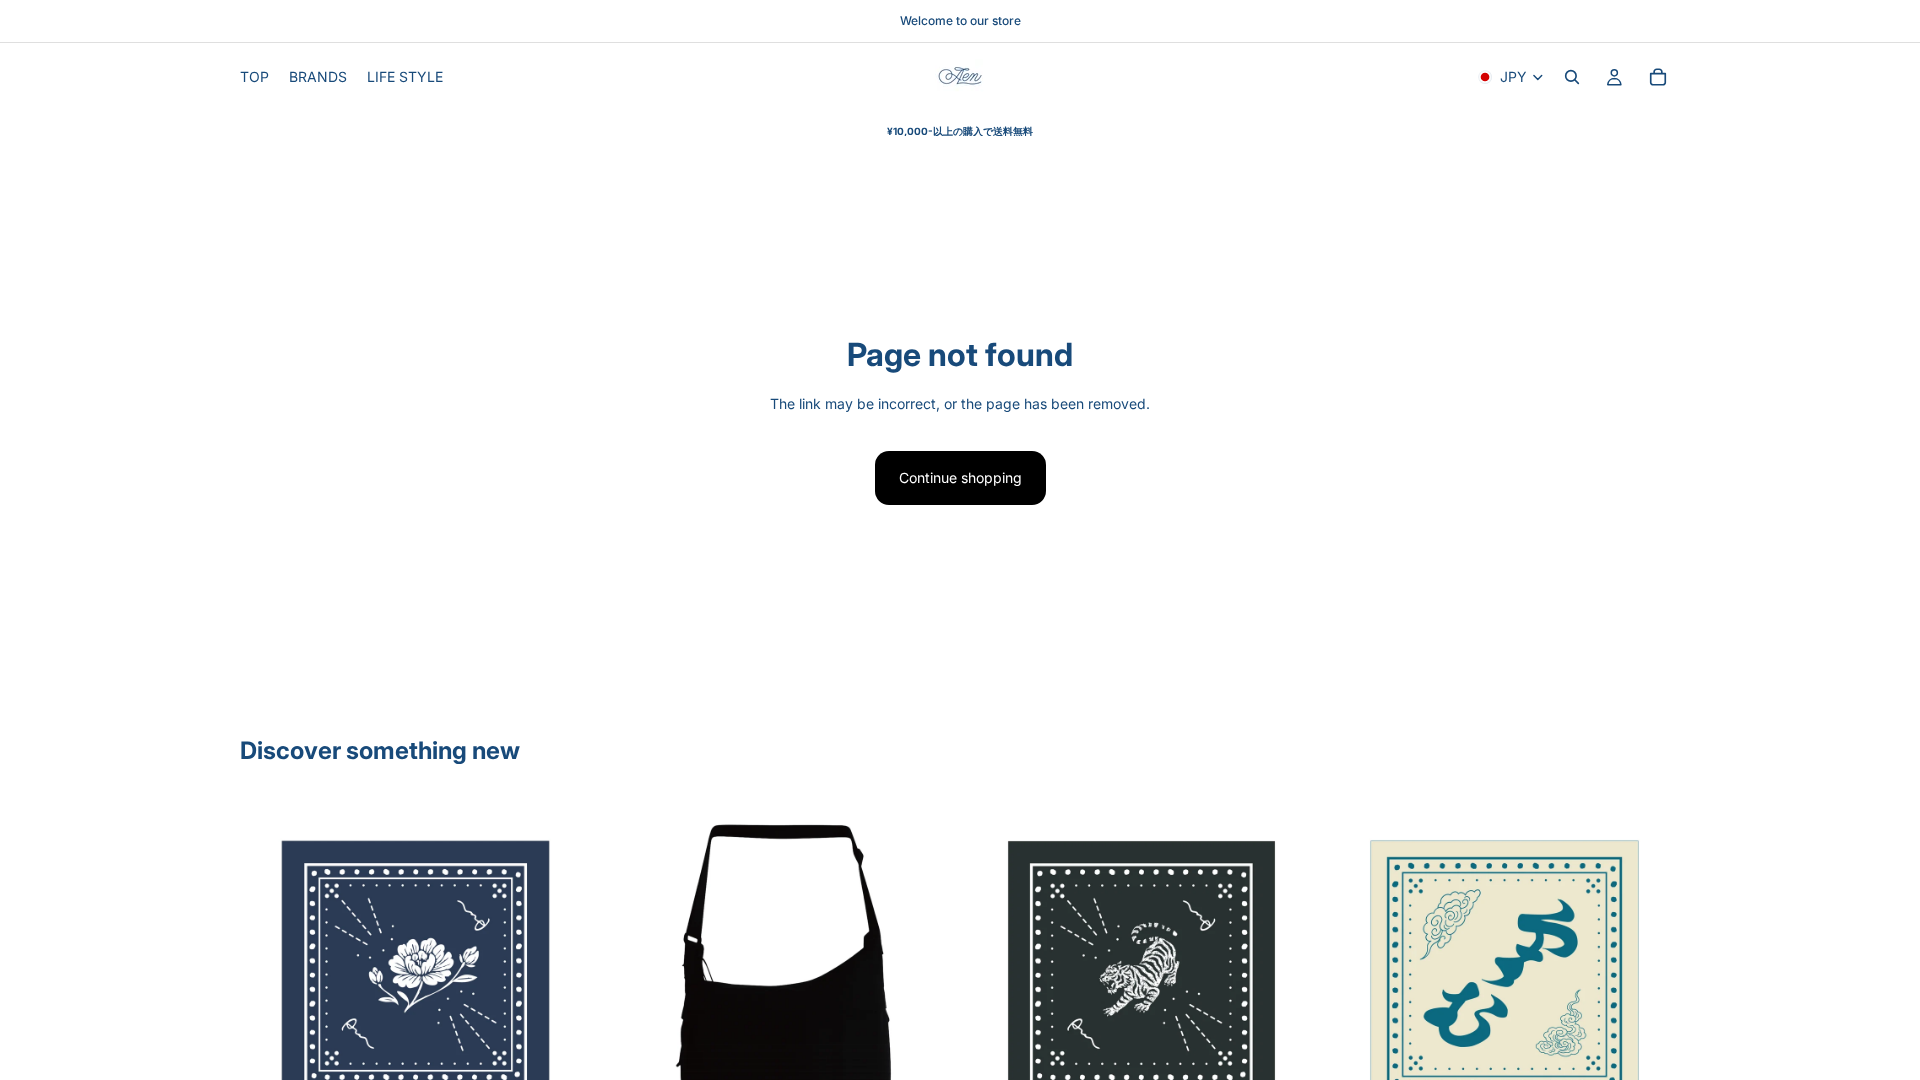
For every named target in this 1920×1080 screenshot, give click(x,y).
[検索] (1572, 77)
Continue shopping (960, 477)
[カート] (1658, 77)
